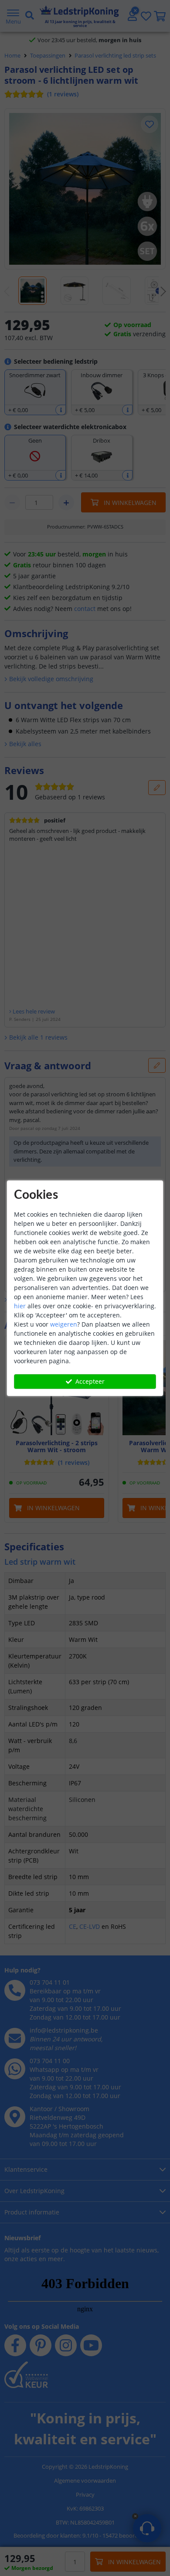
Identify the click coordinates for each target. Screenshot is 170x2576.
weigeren (64, 1324)
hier (20, 1306)
